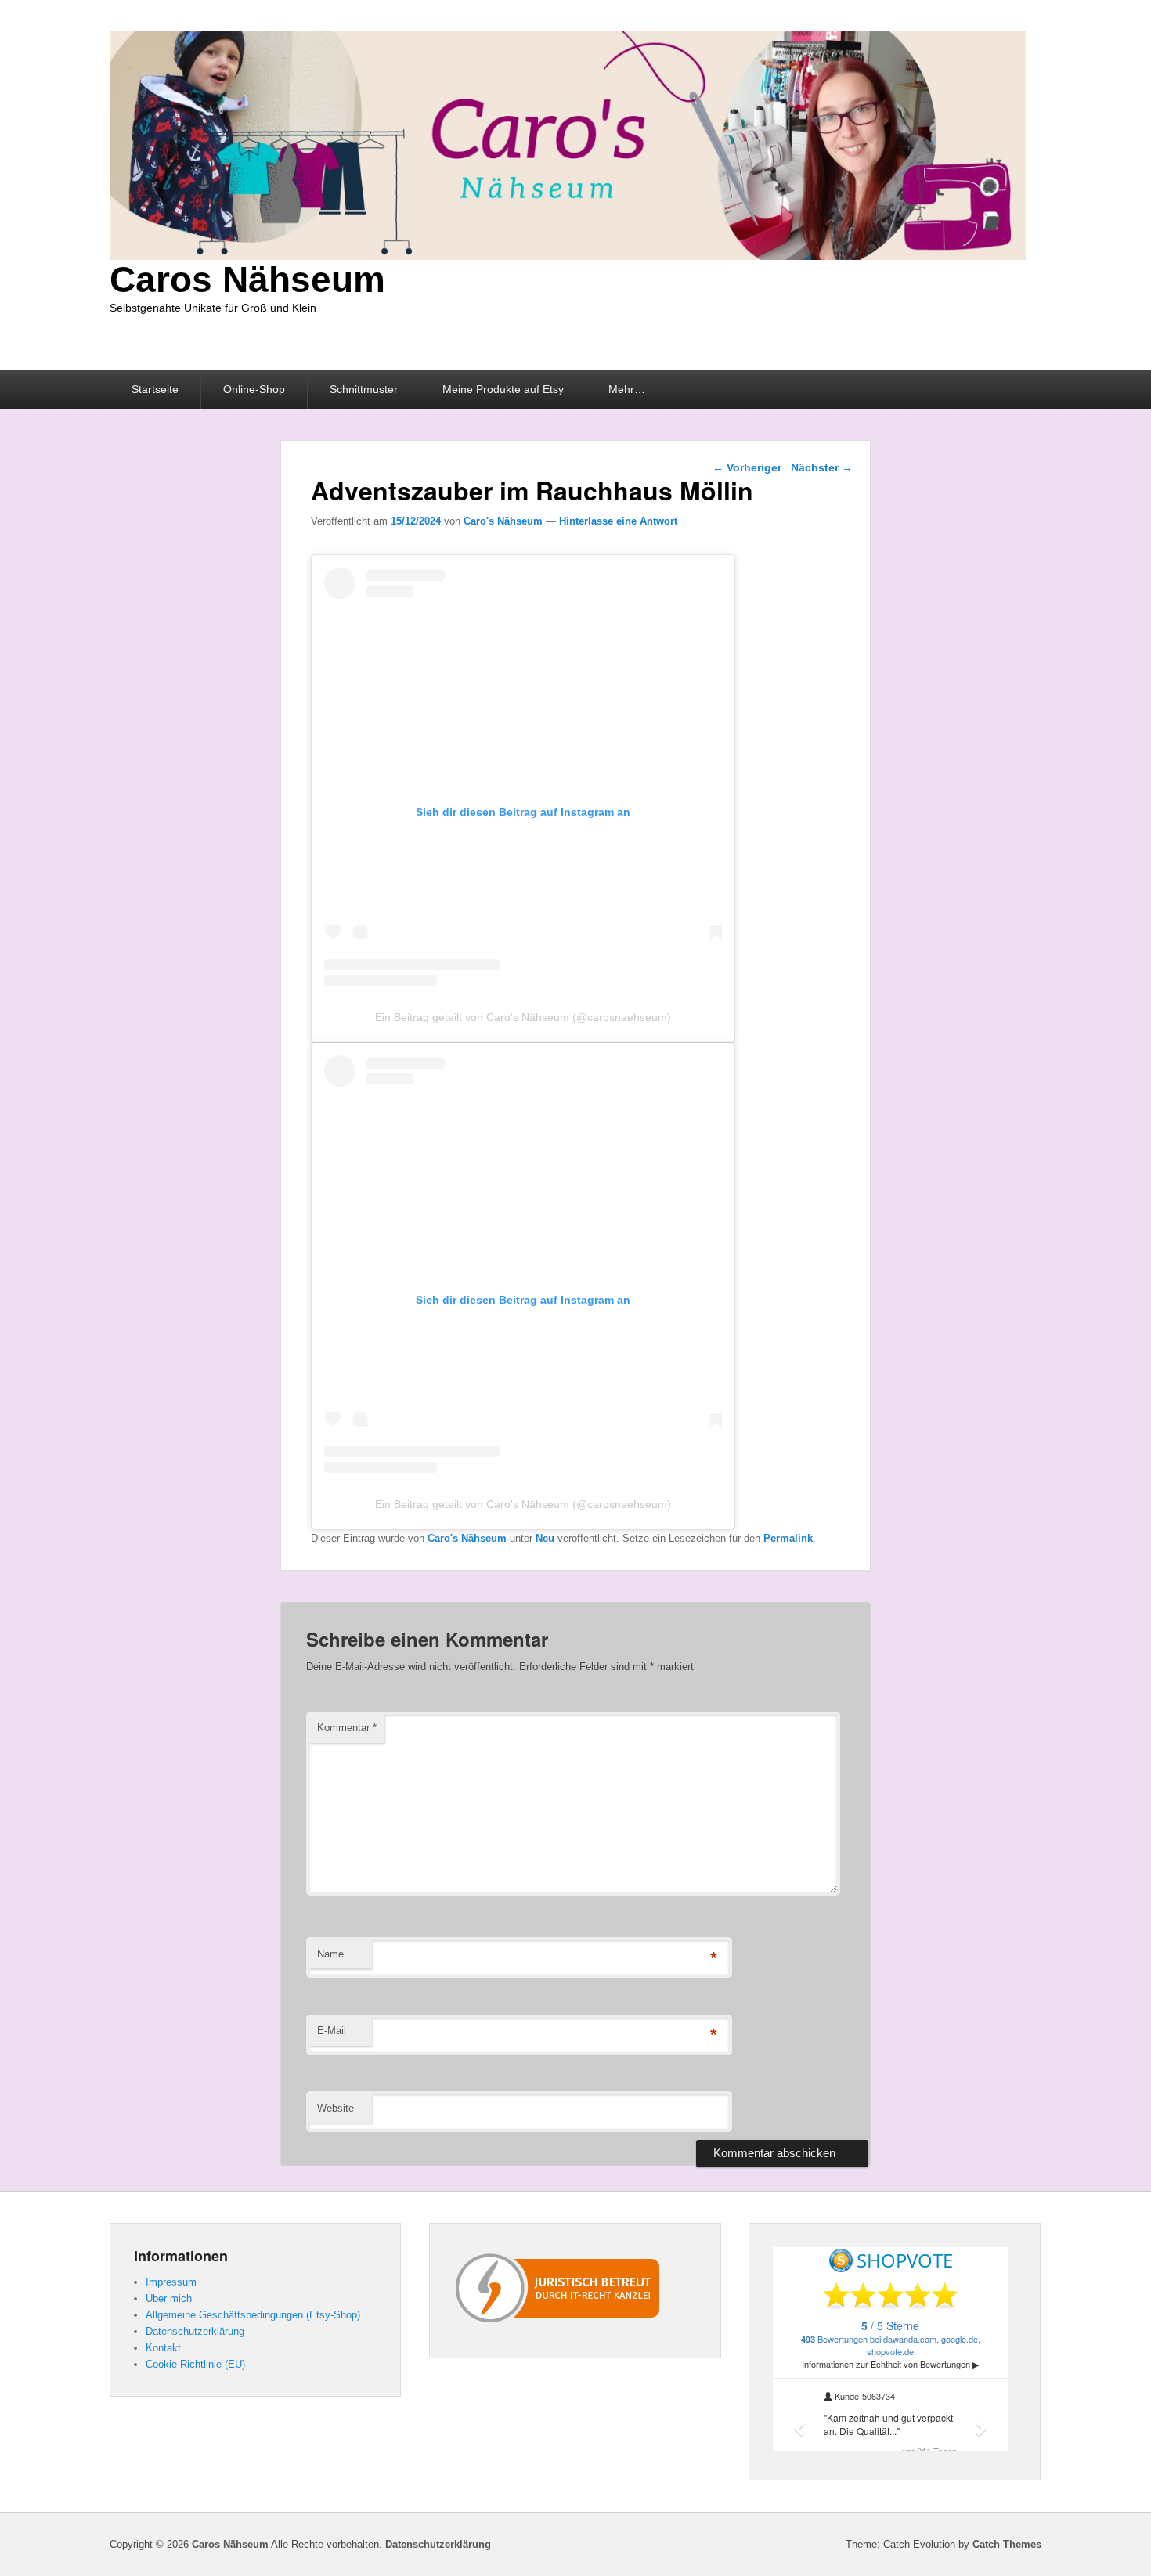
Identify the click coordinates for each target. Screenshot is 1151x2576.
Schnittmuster (364, 389)
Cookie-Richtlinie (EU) (195, 2364)
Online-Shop (254, 389)
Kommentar (347, 1728)
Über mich (169, 2298)
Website (336, 2108)
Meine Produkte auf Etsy (503, 389)
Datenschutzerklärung (195, 2331)
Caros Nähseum (247, 280)
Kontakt (163, 2348)
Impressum (171, 2282)
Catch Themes (1007, 2544)
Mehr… (627, 389)
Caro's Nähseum (503, 521)
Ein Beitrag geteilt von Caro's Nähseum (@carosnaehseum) (523, 1017)
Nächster (822, 467)
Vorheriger (747, 467)
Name (330, 1954)
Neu (545, 1538)
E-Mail (332, 2031)
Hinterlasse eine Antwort (618, 521)
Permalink (788, 1538)
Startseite (155, 389)
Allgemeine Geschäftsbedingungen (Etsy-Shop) (253, 2315)
